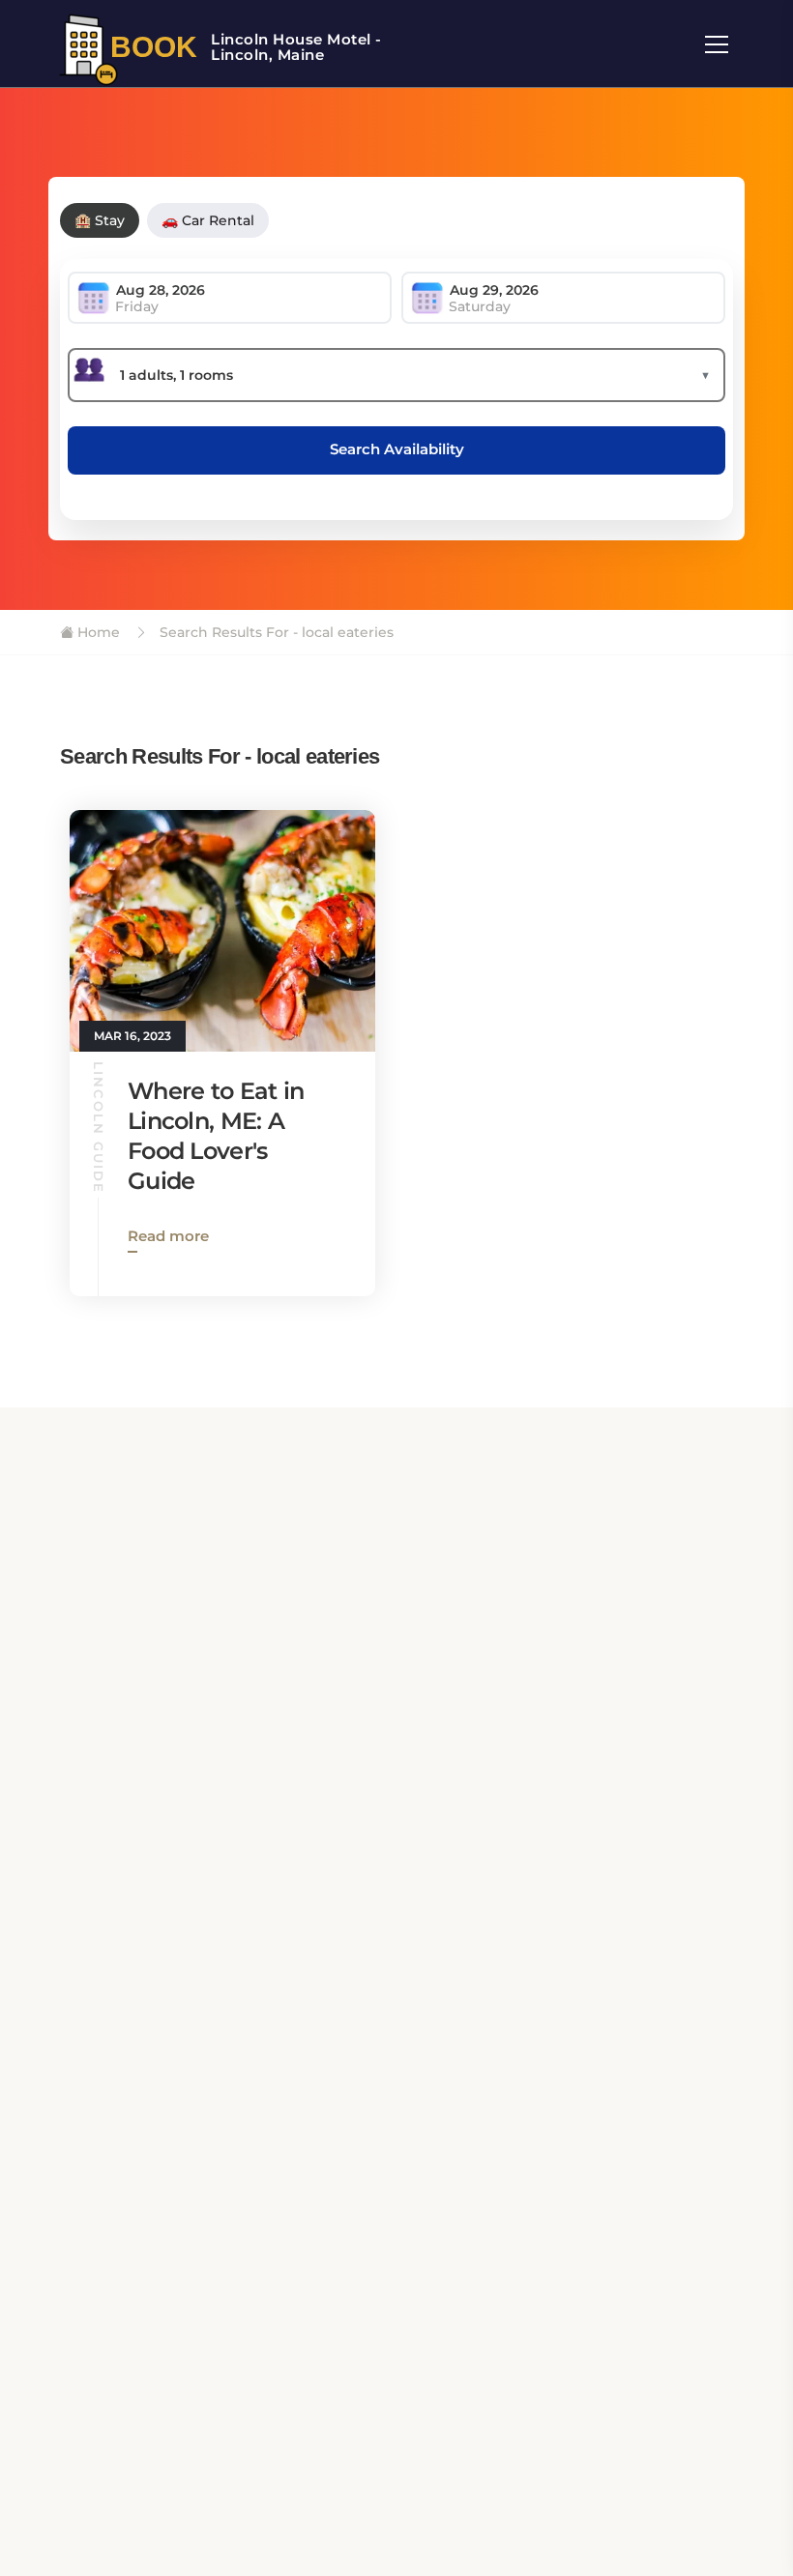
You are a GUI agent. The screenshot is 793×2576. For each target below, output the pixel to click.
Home (97, 632)
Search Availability (397, 449)
